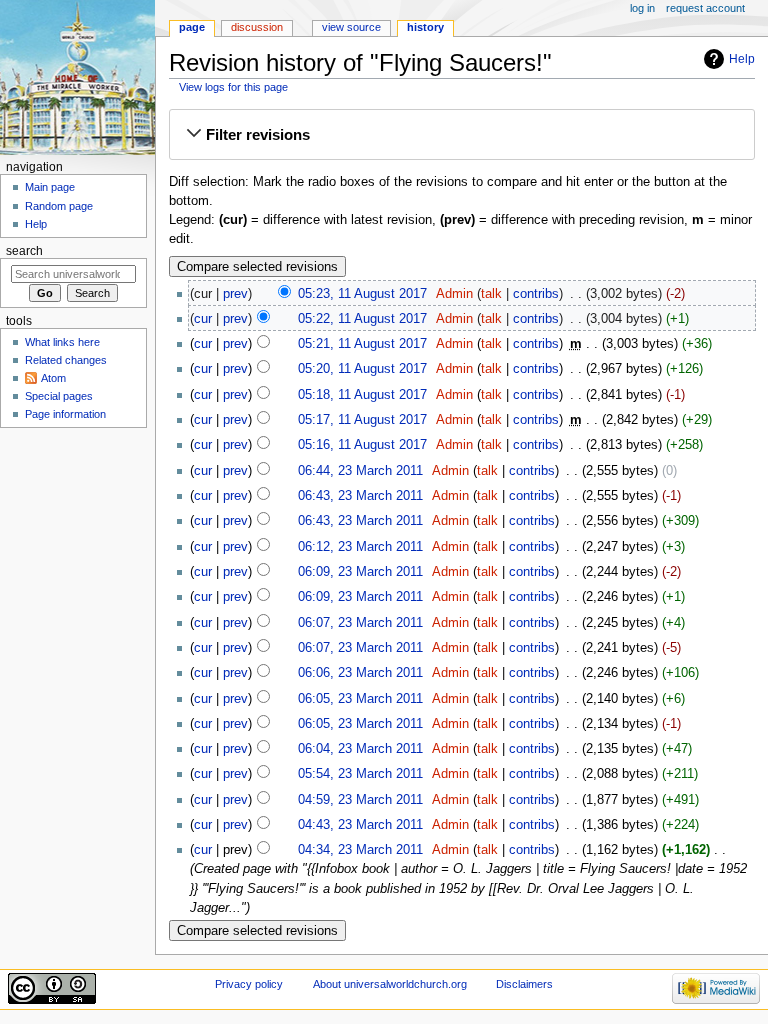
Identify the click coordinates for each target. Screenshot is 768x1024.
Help (742, 59)
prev (235, 294)
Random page (59, 206)
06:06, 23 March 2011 (360, 673)
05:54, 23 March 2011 (360, 774)
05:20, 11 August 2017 (362, 369)
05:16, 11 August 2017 (362, 445)
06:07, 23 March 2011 (360, 623)
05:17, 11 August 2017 (362, 420)
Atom (53, 378)
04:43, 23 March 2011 (360, 825)
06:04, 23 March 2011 (360, 749)
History (425, 27)
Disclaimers (524, 984)
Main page (50, 187)
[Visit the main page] (77, 77)
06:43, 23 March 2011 (360, 496)
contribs (536, 294)
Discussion (257, 27)
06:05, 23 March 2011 (360, 699)
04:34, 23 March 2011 (360, 850)
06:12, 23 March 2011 (360, 547)
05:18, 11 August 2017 (362, 395)
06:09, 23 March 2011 (360, 572)
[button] (462, 135)
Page (192, 27)
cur (203, 319)
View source (351, 27)
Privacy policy (249, 984)
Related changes (66, 360)
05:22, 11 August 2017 (362, 319)
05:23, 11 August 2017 (362, 294)
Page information (65, 414)
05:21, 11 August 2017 (362, 344)
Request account (705, 8)
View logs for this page (233, 87)
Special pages (59, 396)
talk (491, 294)
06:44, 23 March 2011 (360, 471)
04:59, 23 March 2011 (360, 800)
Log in (642, 8)
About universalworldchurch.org (390, 984)
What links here (62, 342)
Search (24, 251)
